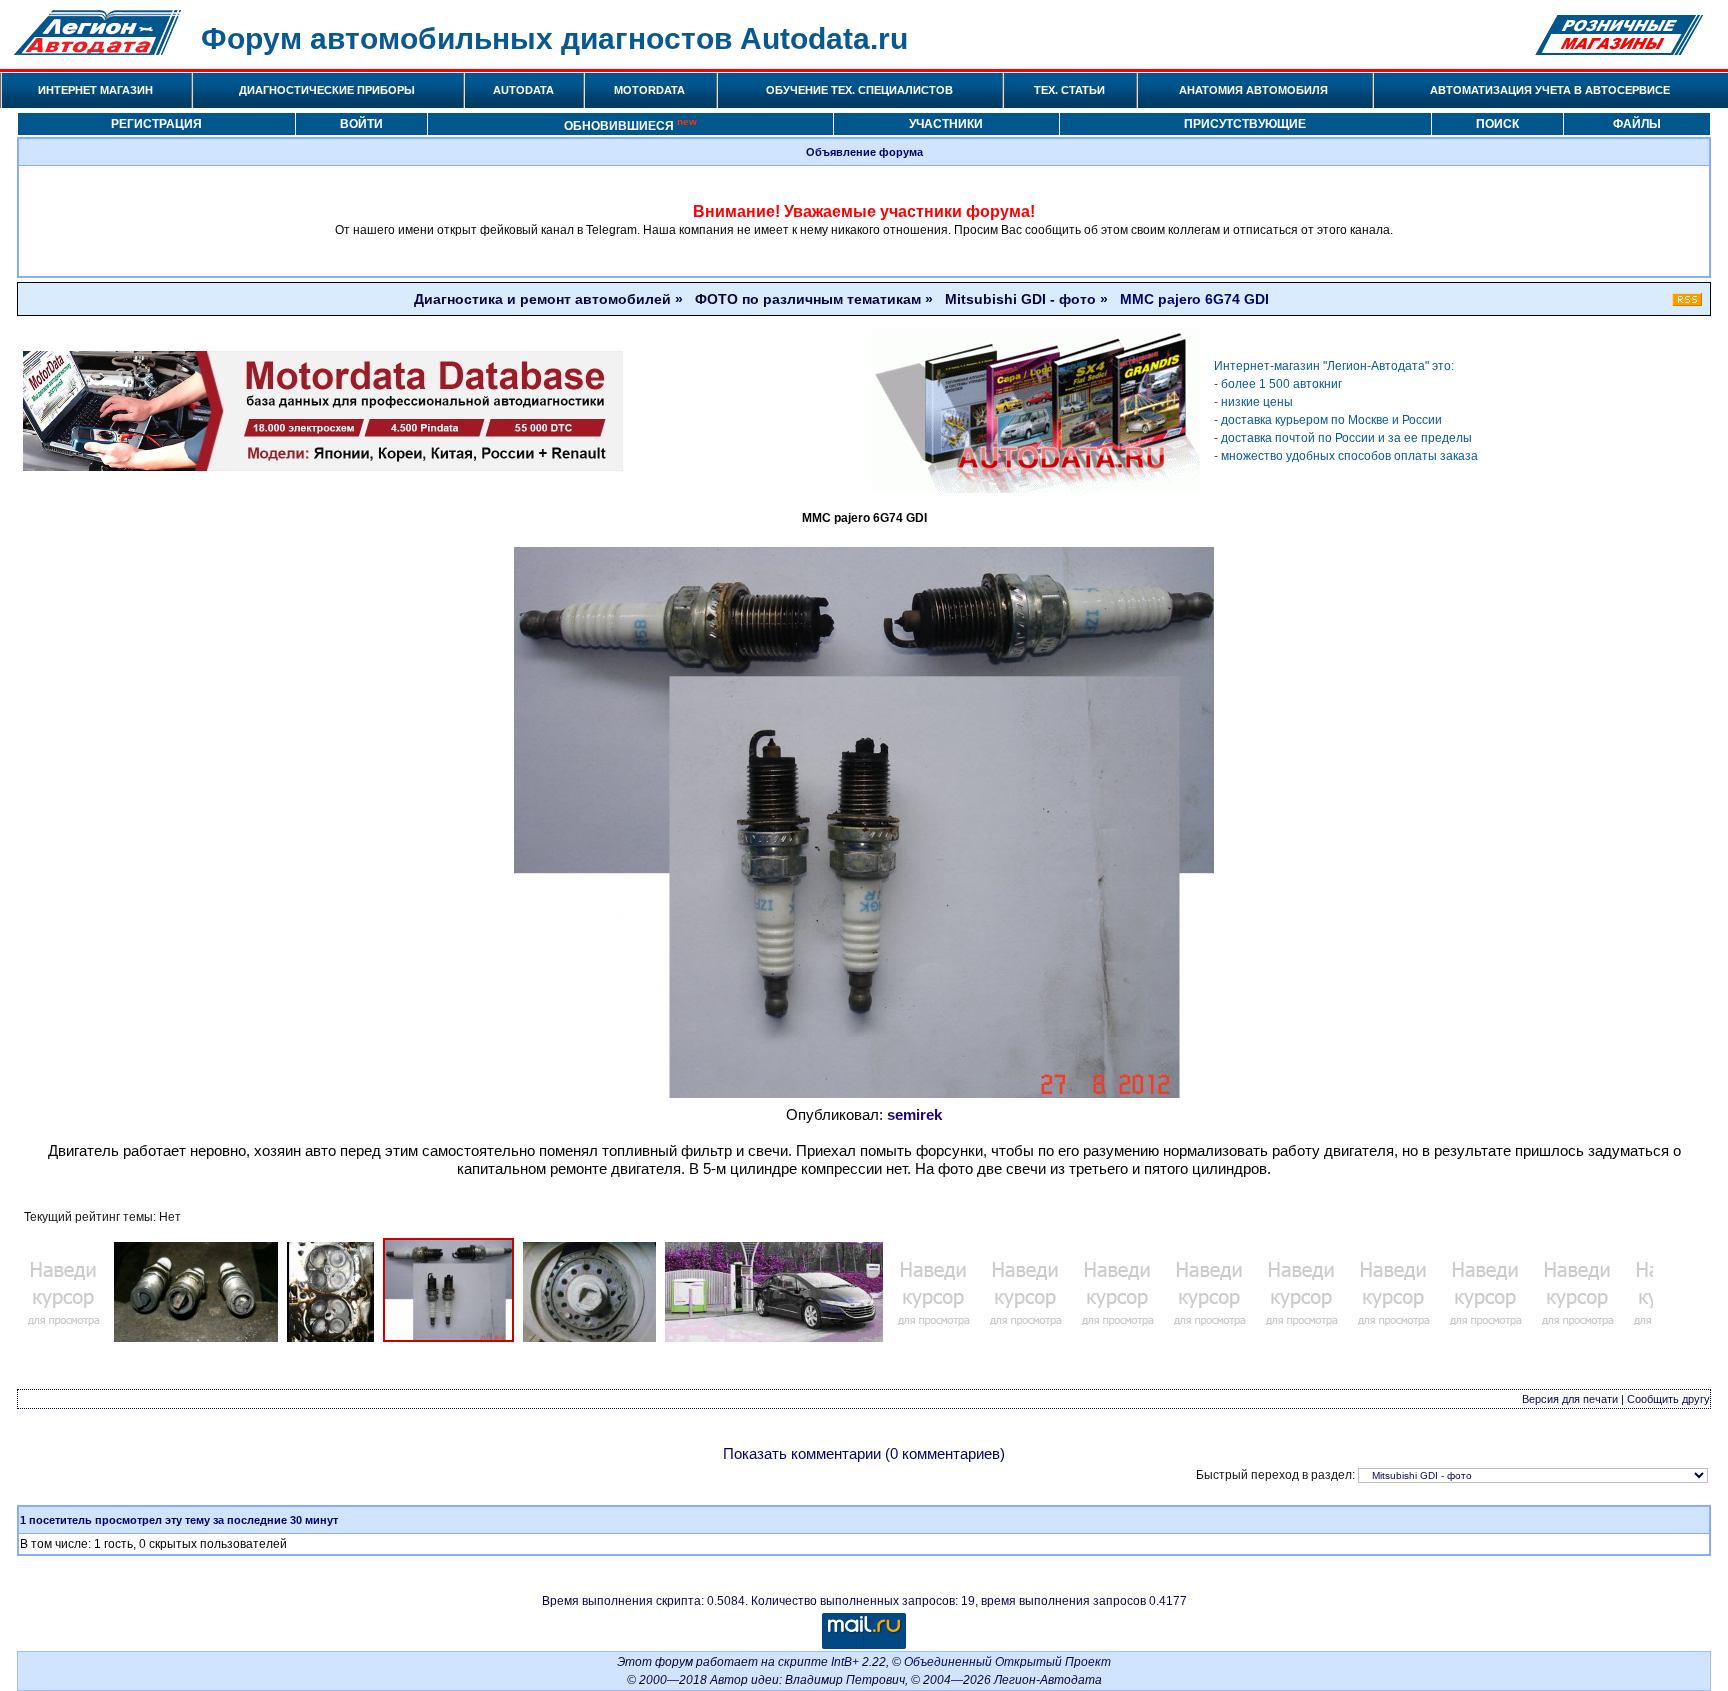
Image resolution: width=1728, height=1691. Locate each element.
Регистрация (156, 124)
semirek (914, 1114)
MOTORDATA (649, 90)
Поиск (1497, 124)
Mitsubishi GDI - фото (1020, 299)
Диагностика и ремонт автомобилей (542, 299)
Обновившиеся (630, 124)
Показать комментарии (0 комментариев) (864, 1453)
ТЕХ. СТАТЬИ (1069, 90)
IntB (841, 1662)
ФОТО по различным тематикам (808, 299)
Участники (946, 124)
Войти (361, 124)
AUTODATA (523, 90)
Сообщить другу (1668, 1399)
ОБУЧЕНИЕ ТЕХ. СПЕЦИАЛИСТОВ (859, 90)
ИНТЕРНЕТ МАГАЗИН (95, 90)
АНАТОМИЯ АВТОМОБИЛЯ (1253, 90)
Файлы (1637, 124)
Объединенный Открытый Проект (1007, 1662)
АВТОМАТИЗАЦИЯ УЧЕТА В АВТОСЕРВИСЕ (1550, 90)
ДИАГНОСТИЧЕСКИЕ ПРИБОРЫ (327, 90)
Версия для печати (1570, 1399)
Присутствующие (1245, 124)
